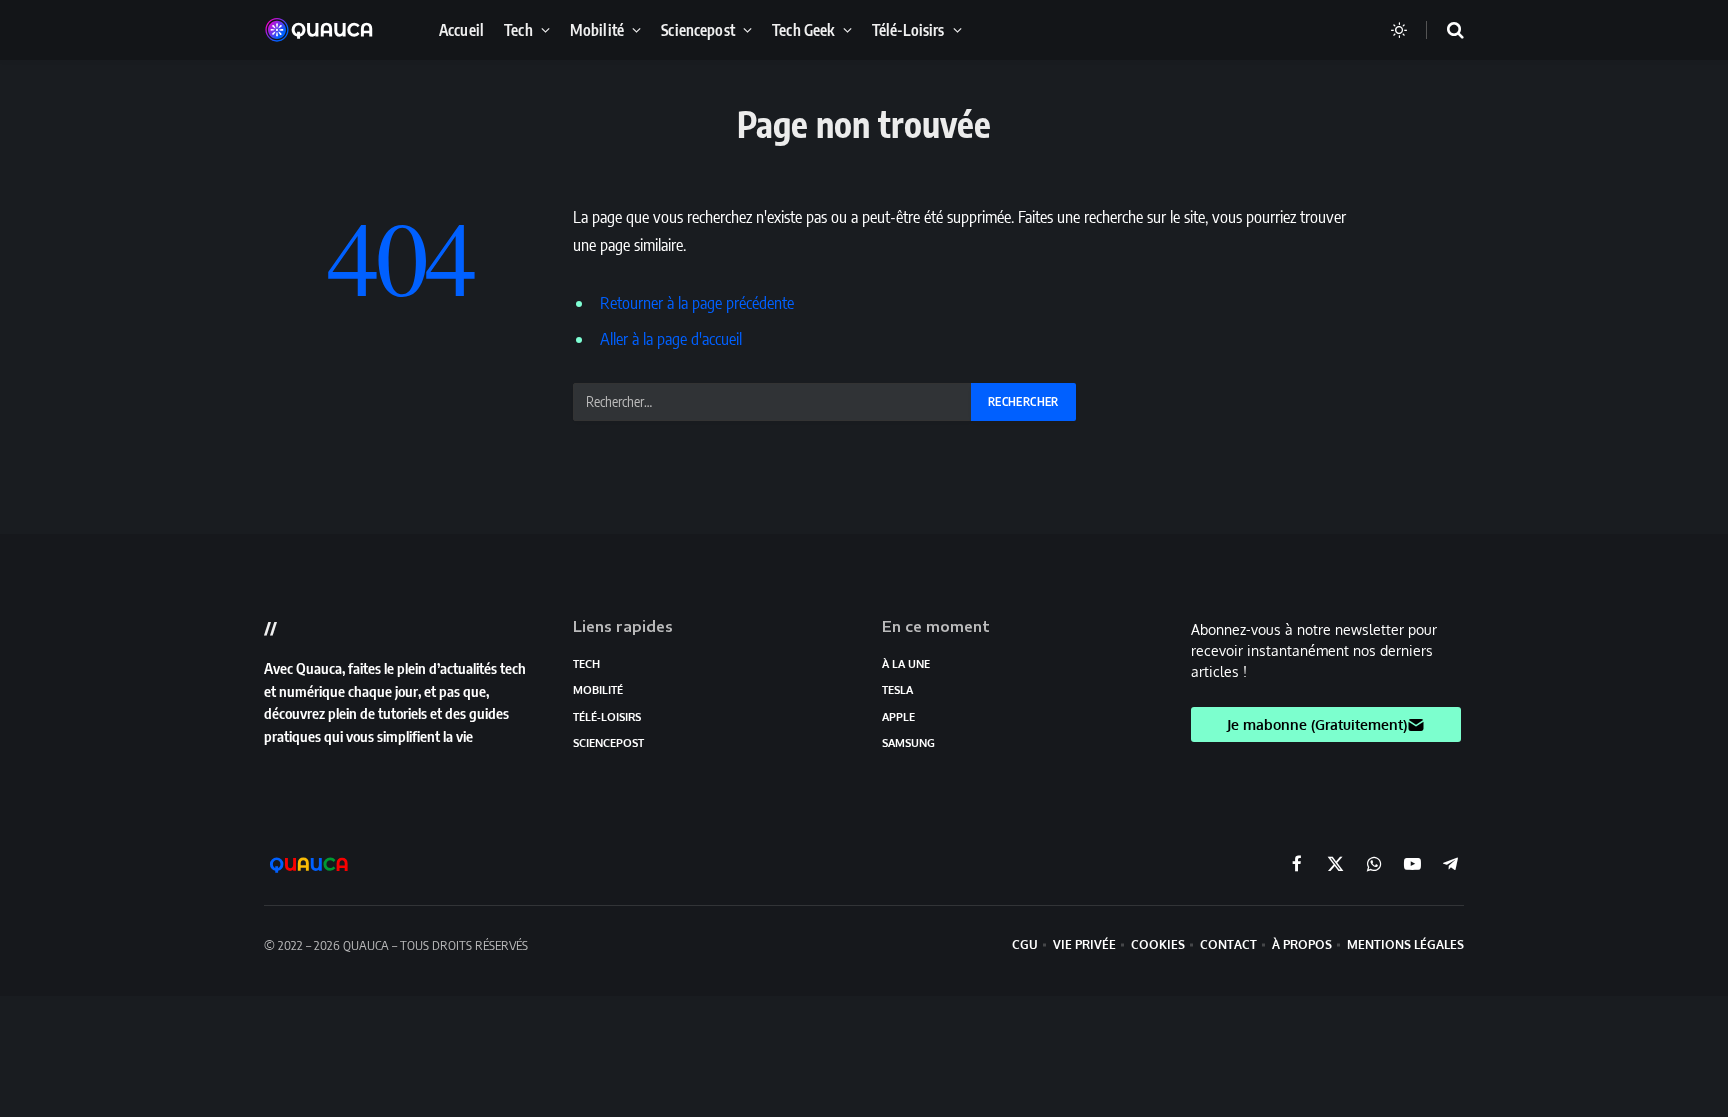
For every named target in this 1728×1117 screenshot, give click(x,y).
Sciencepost (698, 29)
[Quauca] (329, 30)
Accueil (461, 29)
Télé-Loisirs (908, 29)
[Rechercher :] (773, 402)
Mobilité (597, 29)
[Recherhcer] (1443, 30)
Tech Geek (803, 29)
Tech (518, 29)
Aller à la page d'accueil (671, 338)
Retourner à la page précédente (697, 302)
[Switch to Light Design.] (1399, 30)
